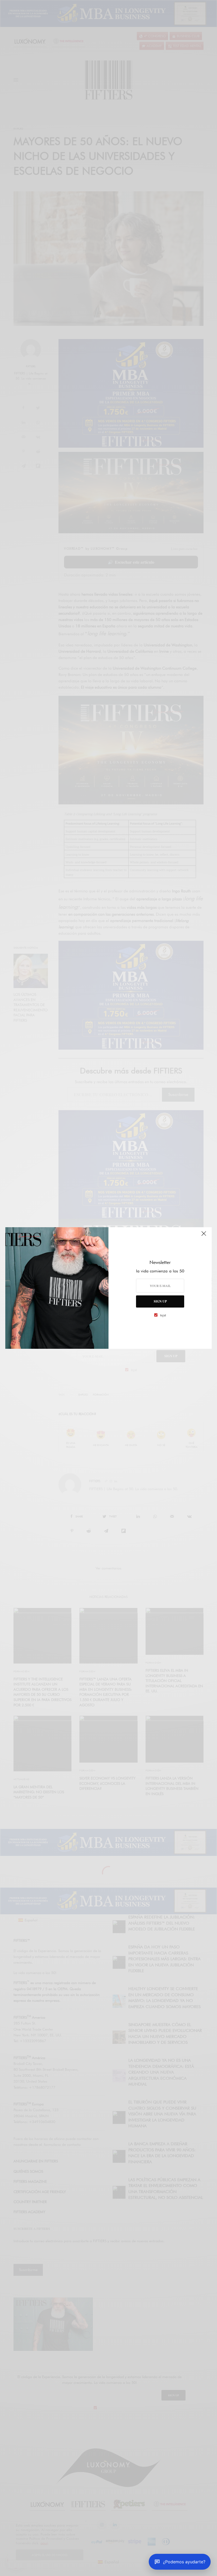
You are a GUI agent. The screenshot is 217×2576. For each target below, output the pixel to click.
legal (163, 1315)
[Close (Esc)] (204, 1236)
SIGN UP (160, 1301)
